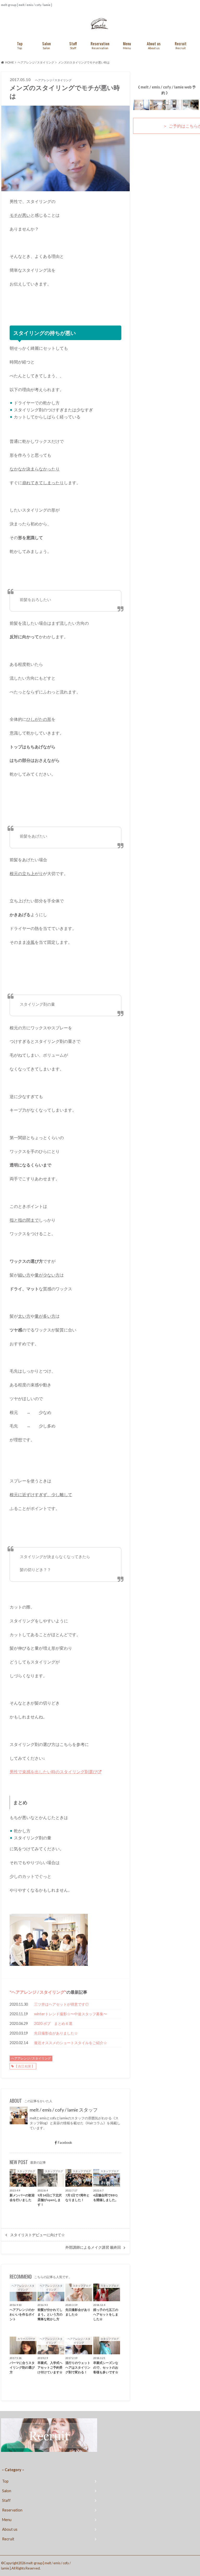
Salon (46, 45)
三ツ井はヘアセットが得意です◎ (61, 2004)
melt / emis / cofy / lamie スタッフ (64, 2110)
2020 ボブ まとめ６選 (53, 2023)
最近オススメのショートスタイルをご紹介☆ (71, 2043)
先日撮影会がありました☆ (56, 2033)
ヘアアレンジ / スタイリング (38, 1992)
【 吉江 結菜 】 (24, 2066)
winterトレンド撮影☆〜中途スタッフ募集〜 (71, 2014)
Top (20, 45)
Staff (73, 45)
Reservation (100, 45)
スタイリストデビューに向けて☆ (37, 2235)
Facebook (65, 2143)
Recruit (181, 45)
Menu (127, 45)
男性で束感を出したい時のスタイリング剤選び (53, 1772)
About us (154, 45)
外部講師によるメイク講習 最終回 (93, 2247)
